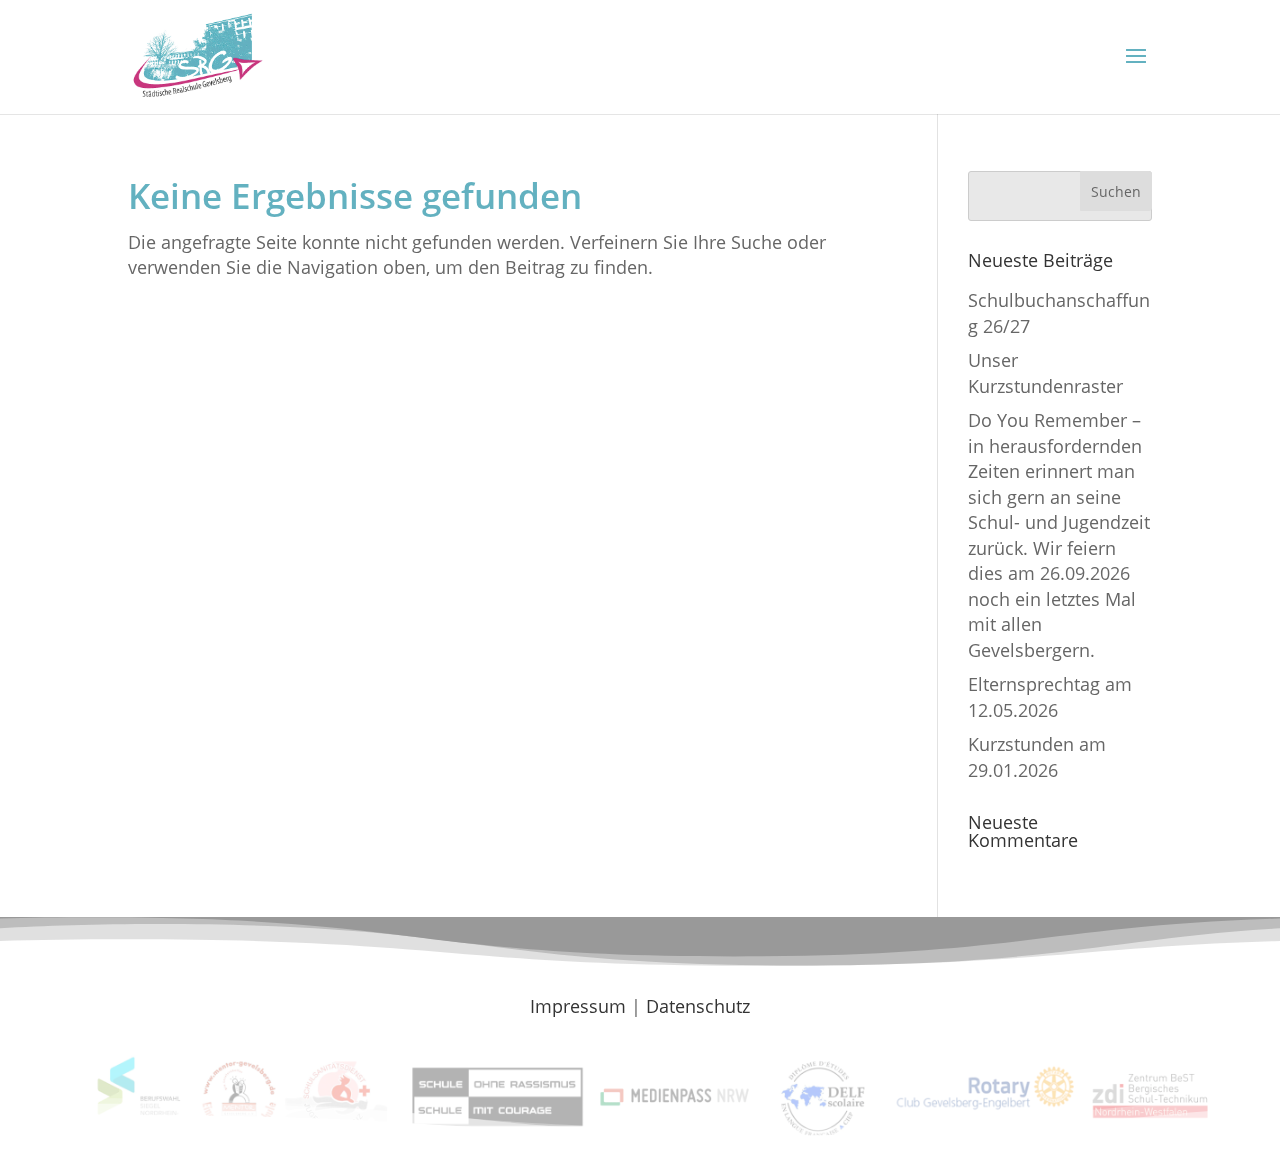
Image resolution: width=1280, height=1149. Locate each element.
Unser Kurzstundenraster (1045, 372)
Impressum (578, 1006)
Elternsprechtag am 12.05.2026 (1050, 696)
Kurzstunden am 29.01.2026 (1037, 756)
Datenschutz (698, 1006)
